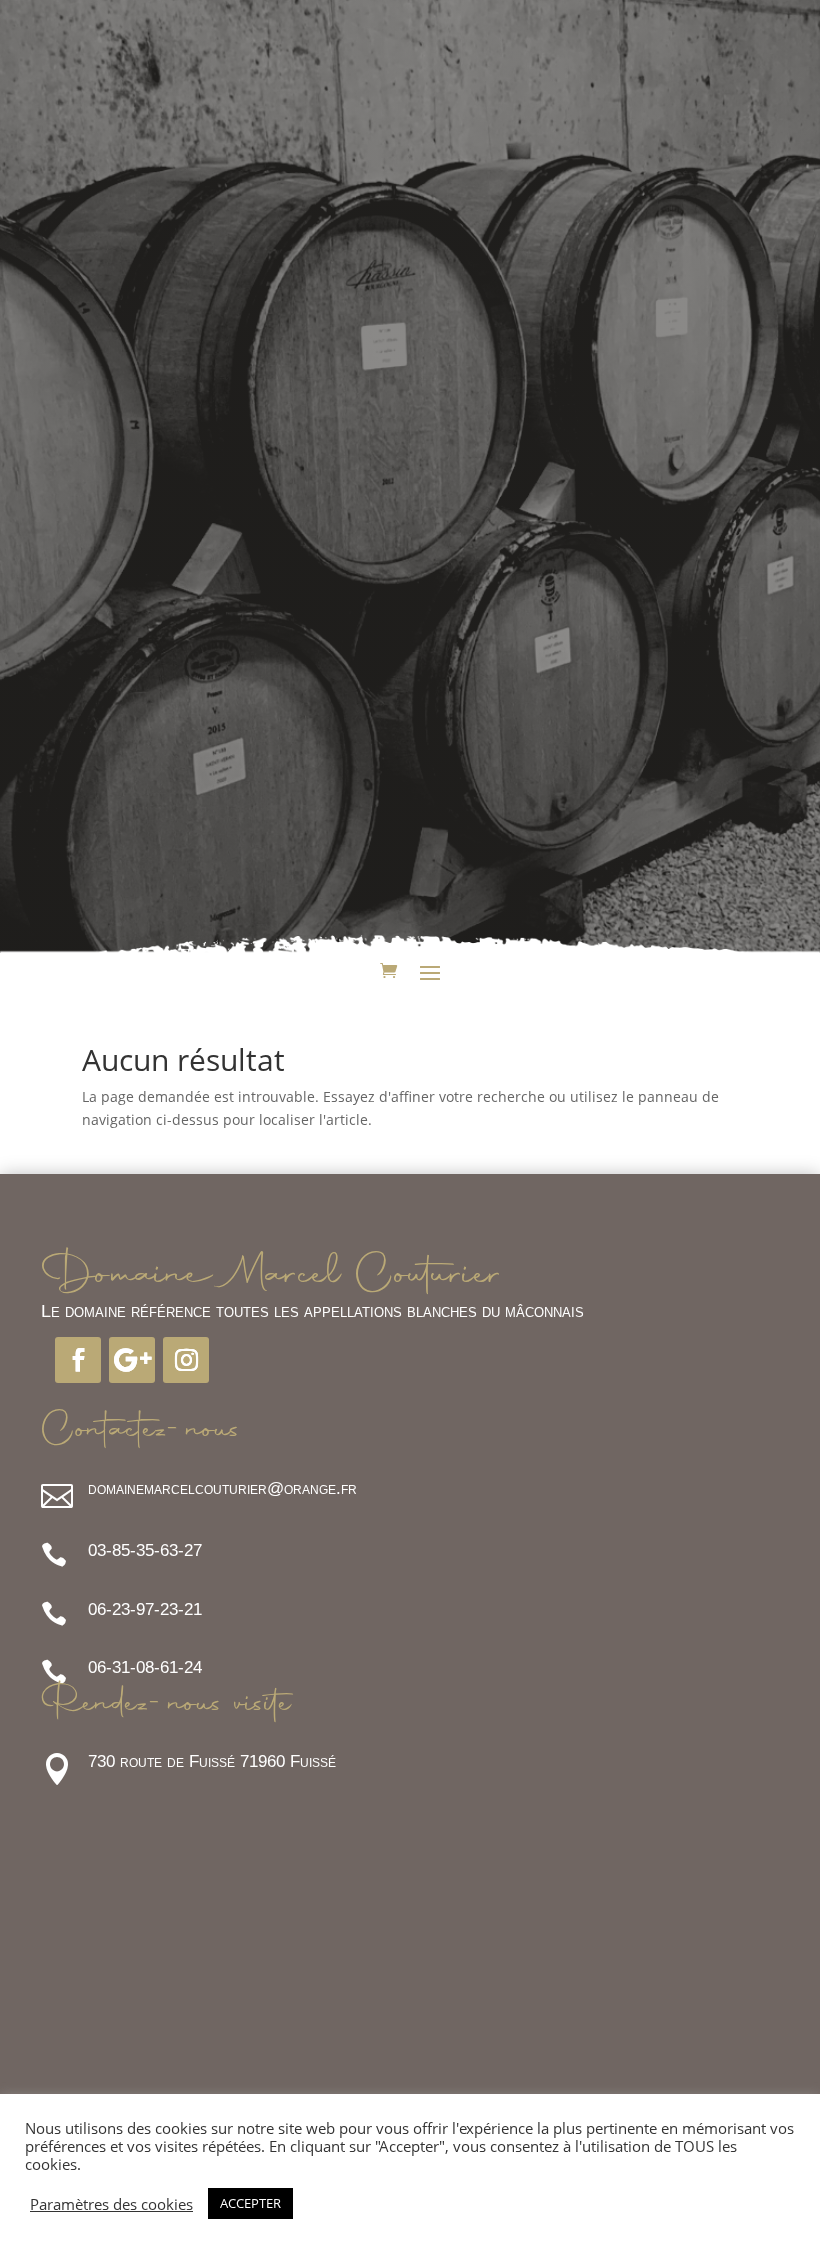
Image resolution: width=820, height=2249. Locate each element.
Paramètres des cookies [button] (111, 2204)
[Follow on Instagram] (186, 1360)
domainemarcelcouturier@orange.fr (222, 1488)
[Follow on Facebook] (78, 1360)
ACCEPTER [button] (250, 2203)
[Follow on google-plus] (132, 1360)
